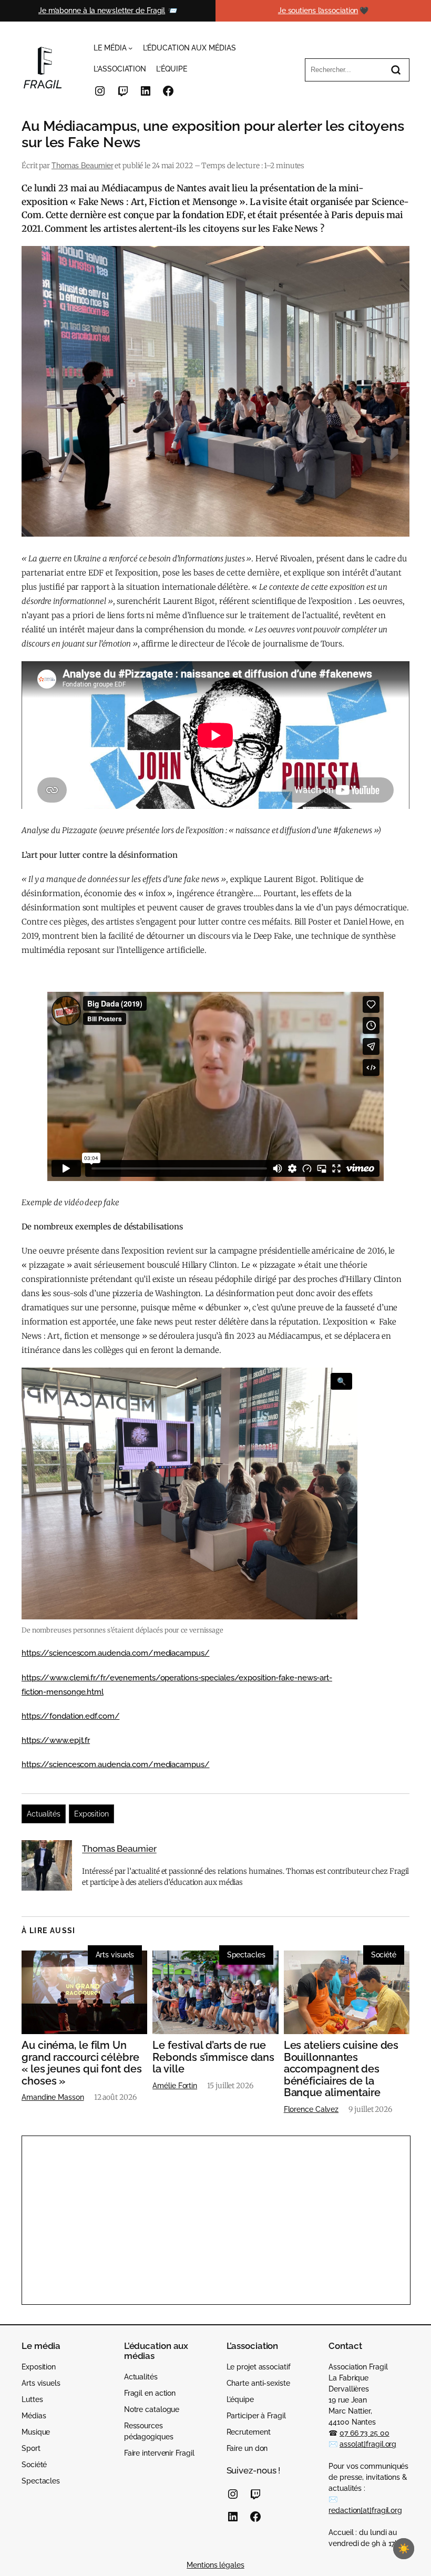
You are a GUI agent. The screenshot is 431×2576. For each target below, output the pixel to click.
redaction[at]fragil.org (365, 2510)
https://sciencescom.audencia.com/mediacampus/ (116, 1653)
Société (384, 1955)
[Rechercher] (396, 70)
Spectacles (246, 1955)
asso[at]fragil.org (368, 2444)
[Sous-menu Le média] (130, 48)
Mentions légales (215, 2565)
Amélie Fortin (175, 2086)
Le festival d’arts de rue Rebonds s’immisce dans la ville (213, 2057)
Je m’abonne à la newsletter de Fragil (102, 11)
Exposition (91, 1814)
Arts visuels (115, 1955)
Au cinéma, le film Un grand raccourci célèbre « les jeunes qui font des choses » (82, 2063)
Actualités (44, 1814)
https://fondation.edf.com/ (70, 1716)
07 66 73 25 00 (365, 2433)
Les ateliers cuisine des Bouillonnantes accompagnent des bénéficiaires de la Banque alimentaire (341, 2069)
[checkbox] (404, 2549)
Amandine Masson (53, 2097)
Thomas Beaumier (83, 166)
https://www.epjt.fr (56, 1740)
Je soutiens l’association (318, 11)
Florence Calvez (311, 2109)
